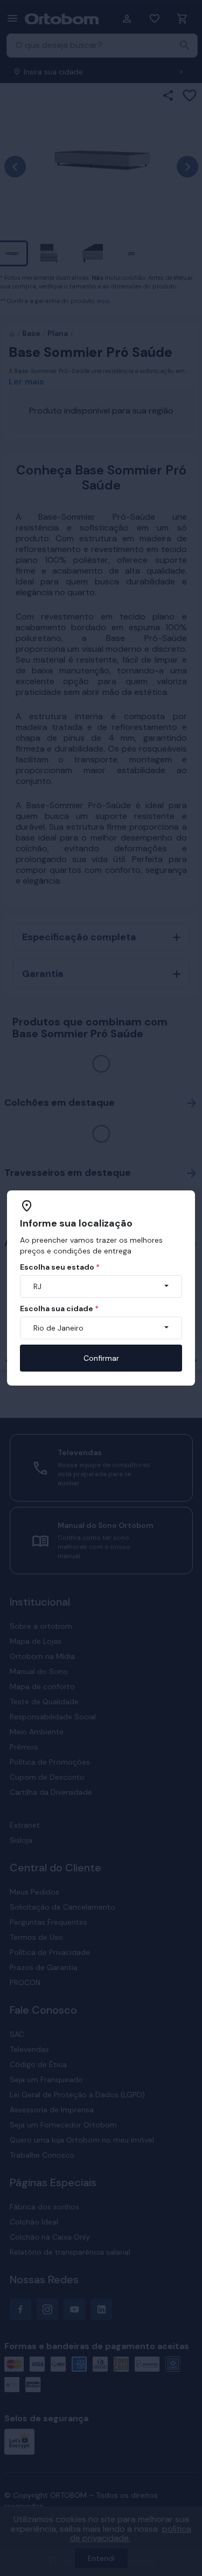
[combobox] (101, 1286)
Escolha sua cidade (59, 1308)
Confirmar (101, 1358)
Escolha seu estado (60, 1267)
